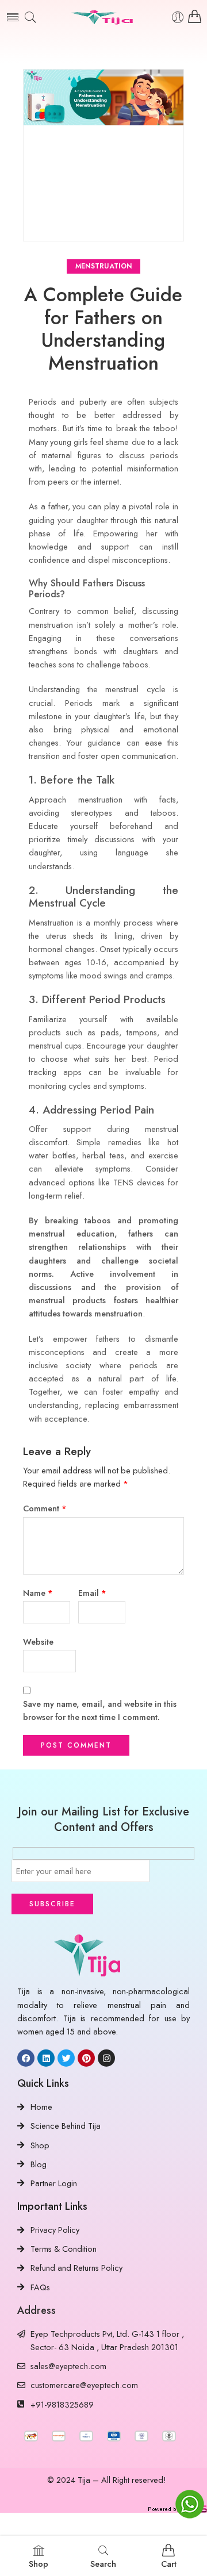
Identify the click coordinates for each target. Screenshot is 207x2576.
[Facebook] (26, 2058)
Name (38, 1593)
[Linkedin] (46, 2058)
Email (92, 1593)
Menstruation (104, 266)
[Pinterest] (86, 2058)
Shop (39, 2564)
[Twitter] (66, 2058)
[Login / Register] (178, 18)
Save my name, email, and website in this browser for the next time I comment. (100, 1710)
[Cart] (195, 17)
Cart (169, 2564)
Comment (45, 1508)
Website (38, 1642)
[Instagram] (106, 2058)
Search (103, 2564)
